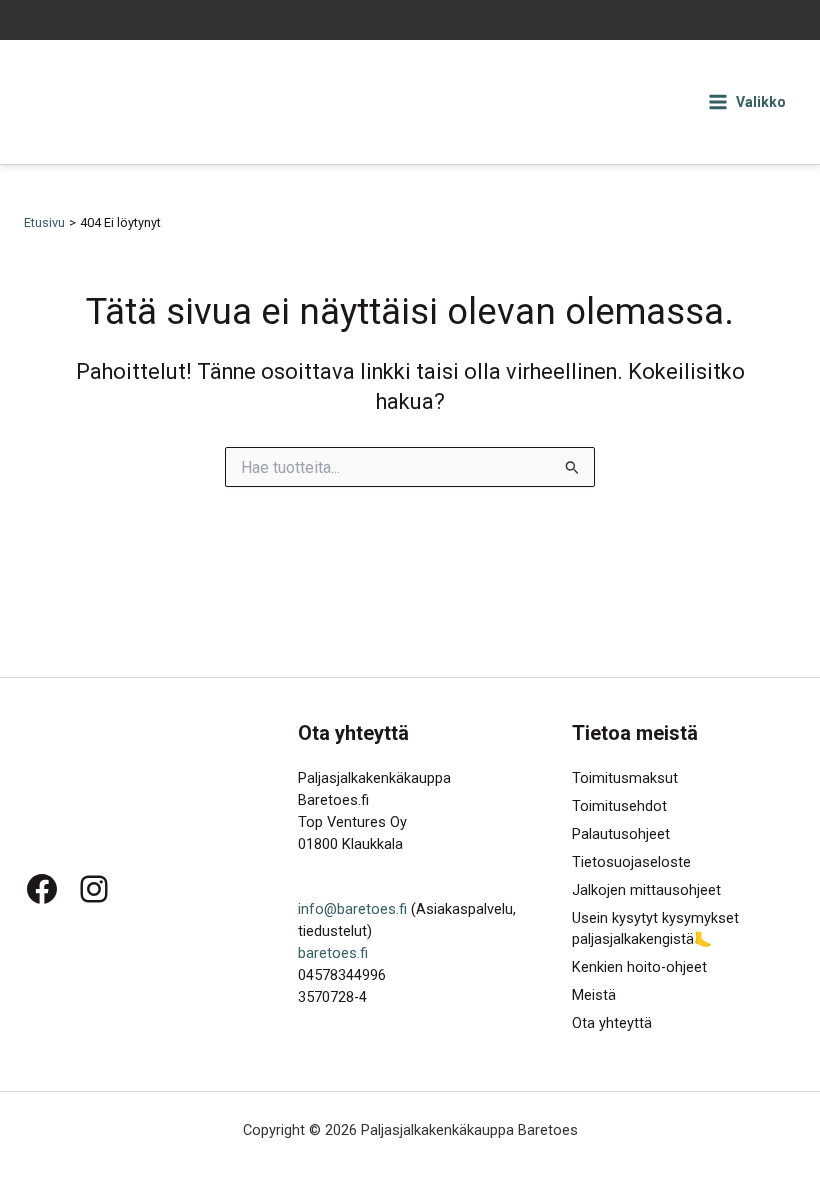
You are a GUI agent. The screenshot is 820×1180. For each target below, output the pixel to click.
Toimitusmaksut (625, 778)
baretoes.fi (333, 953)
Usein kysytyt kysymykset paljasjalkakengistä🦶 (655, 929)
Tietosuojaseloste (631, 862)
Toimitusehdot (619, 806)
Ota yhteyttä (612, 1023)
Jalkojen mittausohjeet (646, 890)
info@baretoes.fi (352, 909)
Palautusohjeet (621, 834)
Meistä (594, 995)
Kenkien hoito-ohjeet (639, 967)
